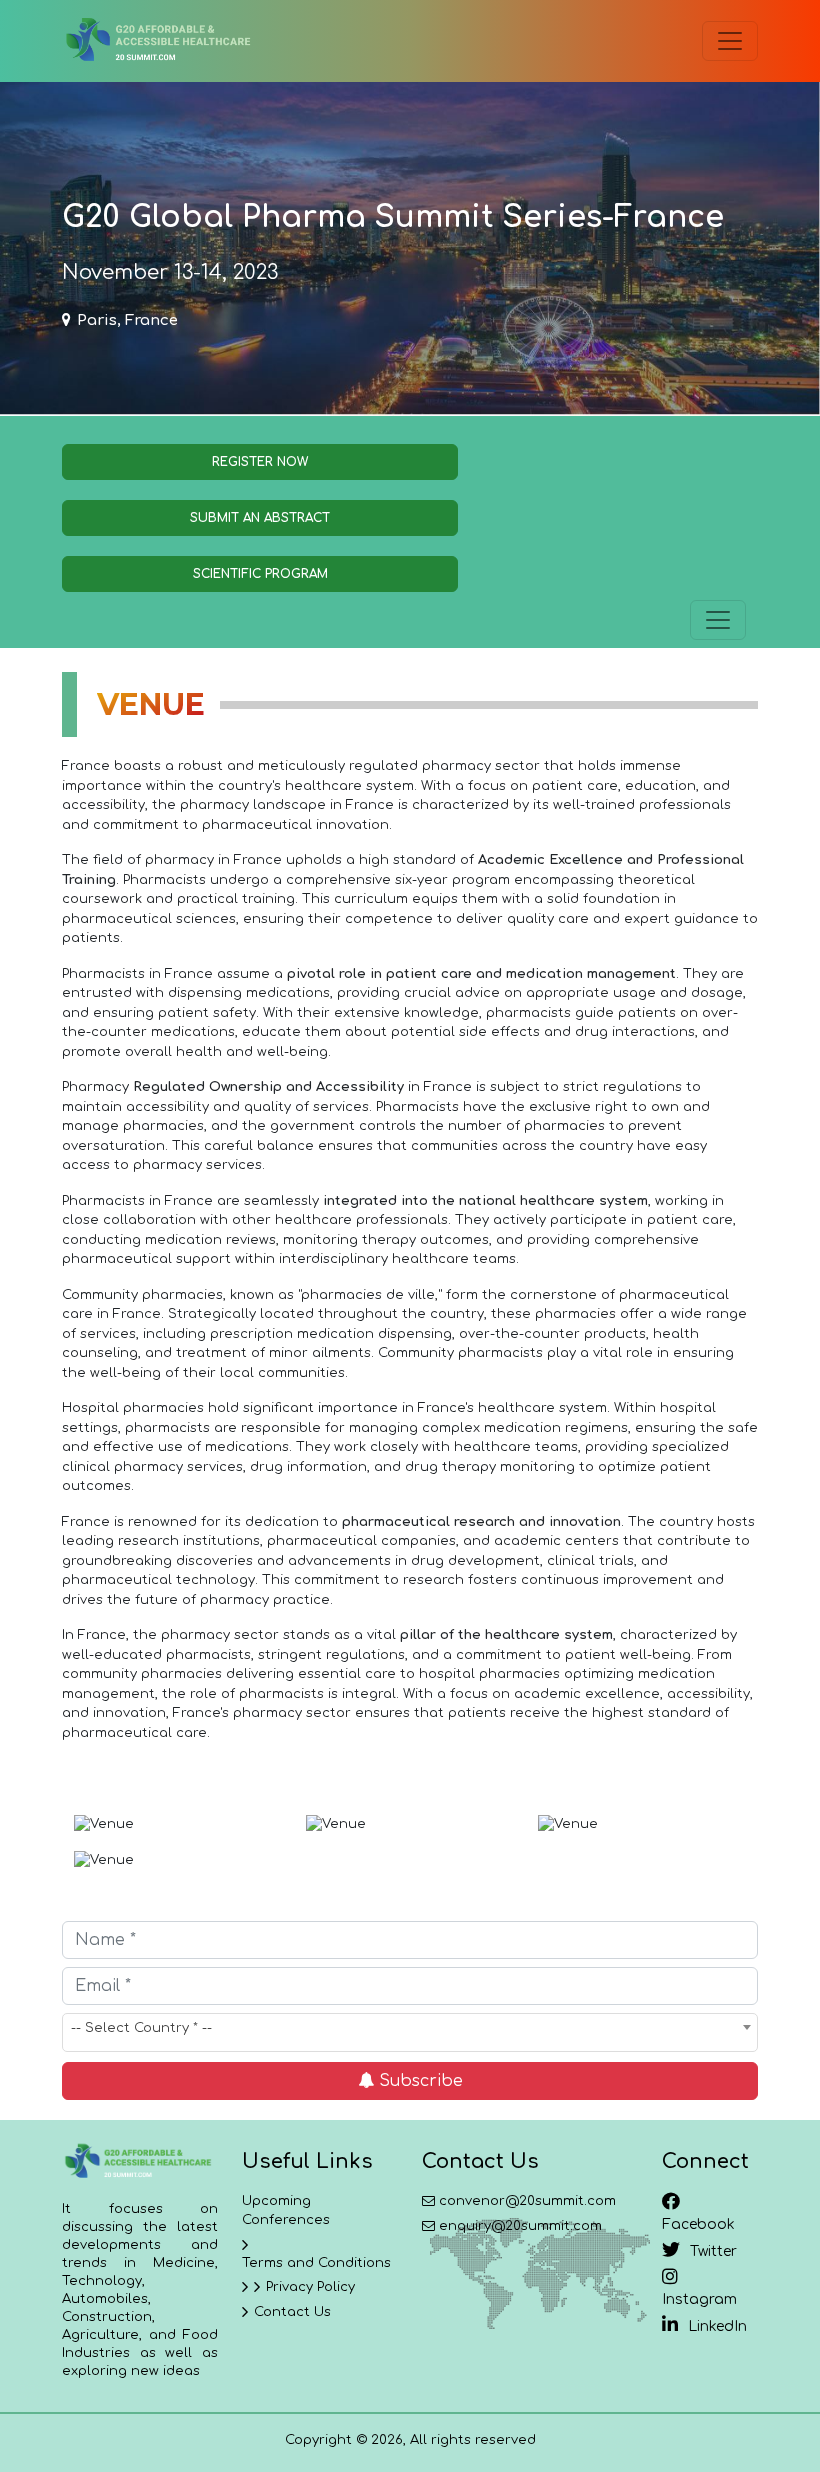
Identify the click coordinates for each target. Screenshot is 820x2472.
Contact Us (292, 2312)
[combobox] (410, 2032)
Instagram (699, 2299)
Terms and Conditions (316, 2263)
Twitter (713, 2251)
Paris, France (127, 320)
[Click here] (157, 41)
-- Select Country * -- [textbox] (141, 2028)
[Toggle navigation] (730, 41)
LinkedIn (717, 2326)
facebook (698, 2224)
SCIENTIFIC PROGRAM (260, 574)
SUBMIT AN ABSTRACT (260, 518)
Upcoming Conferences (286, 2211)
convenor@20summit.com (527, 2201)
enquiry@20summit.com (520, 2226)
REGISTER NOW (260, 462)
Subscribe (418, 2081)
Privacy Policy (310, 2287)
